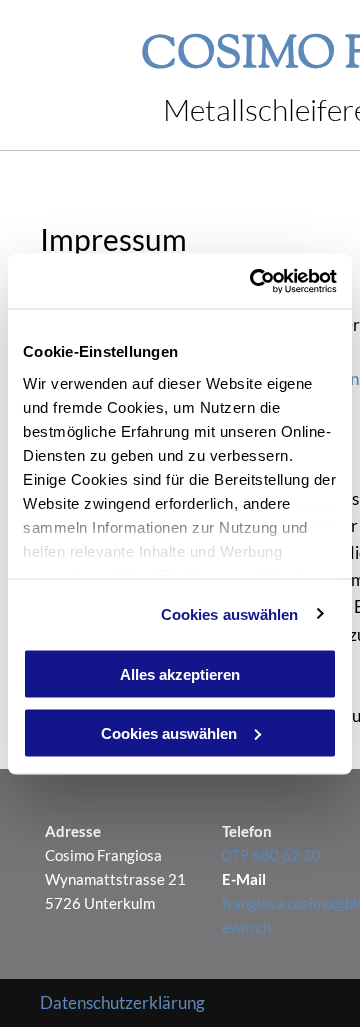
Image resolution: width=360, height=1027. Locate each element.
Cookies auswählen (230, 613)
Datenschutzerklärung (122, 1002)
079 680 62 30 (271, 855)
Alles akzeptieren (180, 674)
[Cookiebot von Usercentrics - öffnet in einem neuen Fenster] (254, 281)
